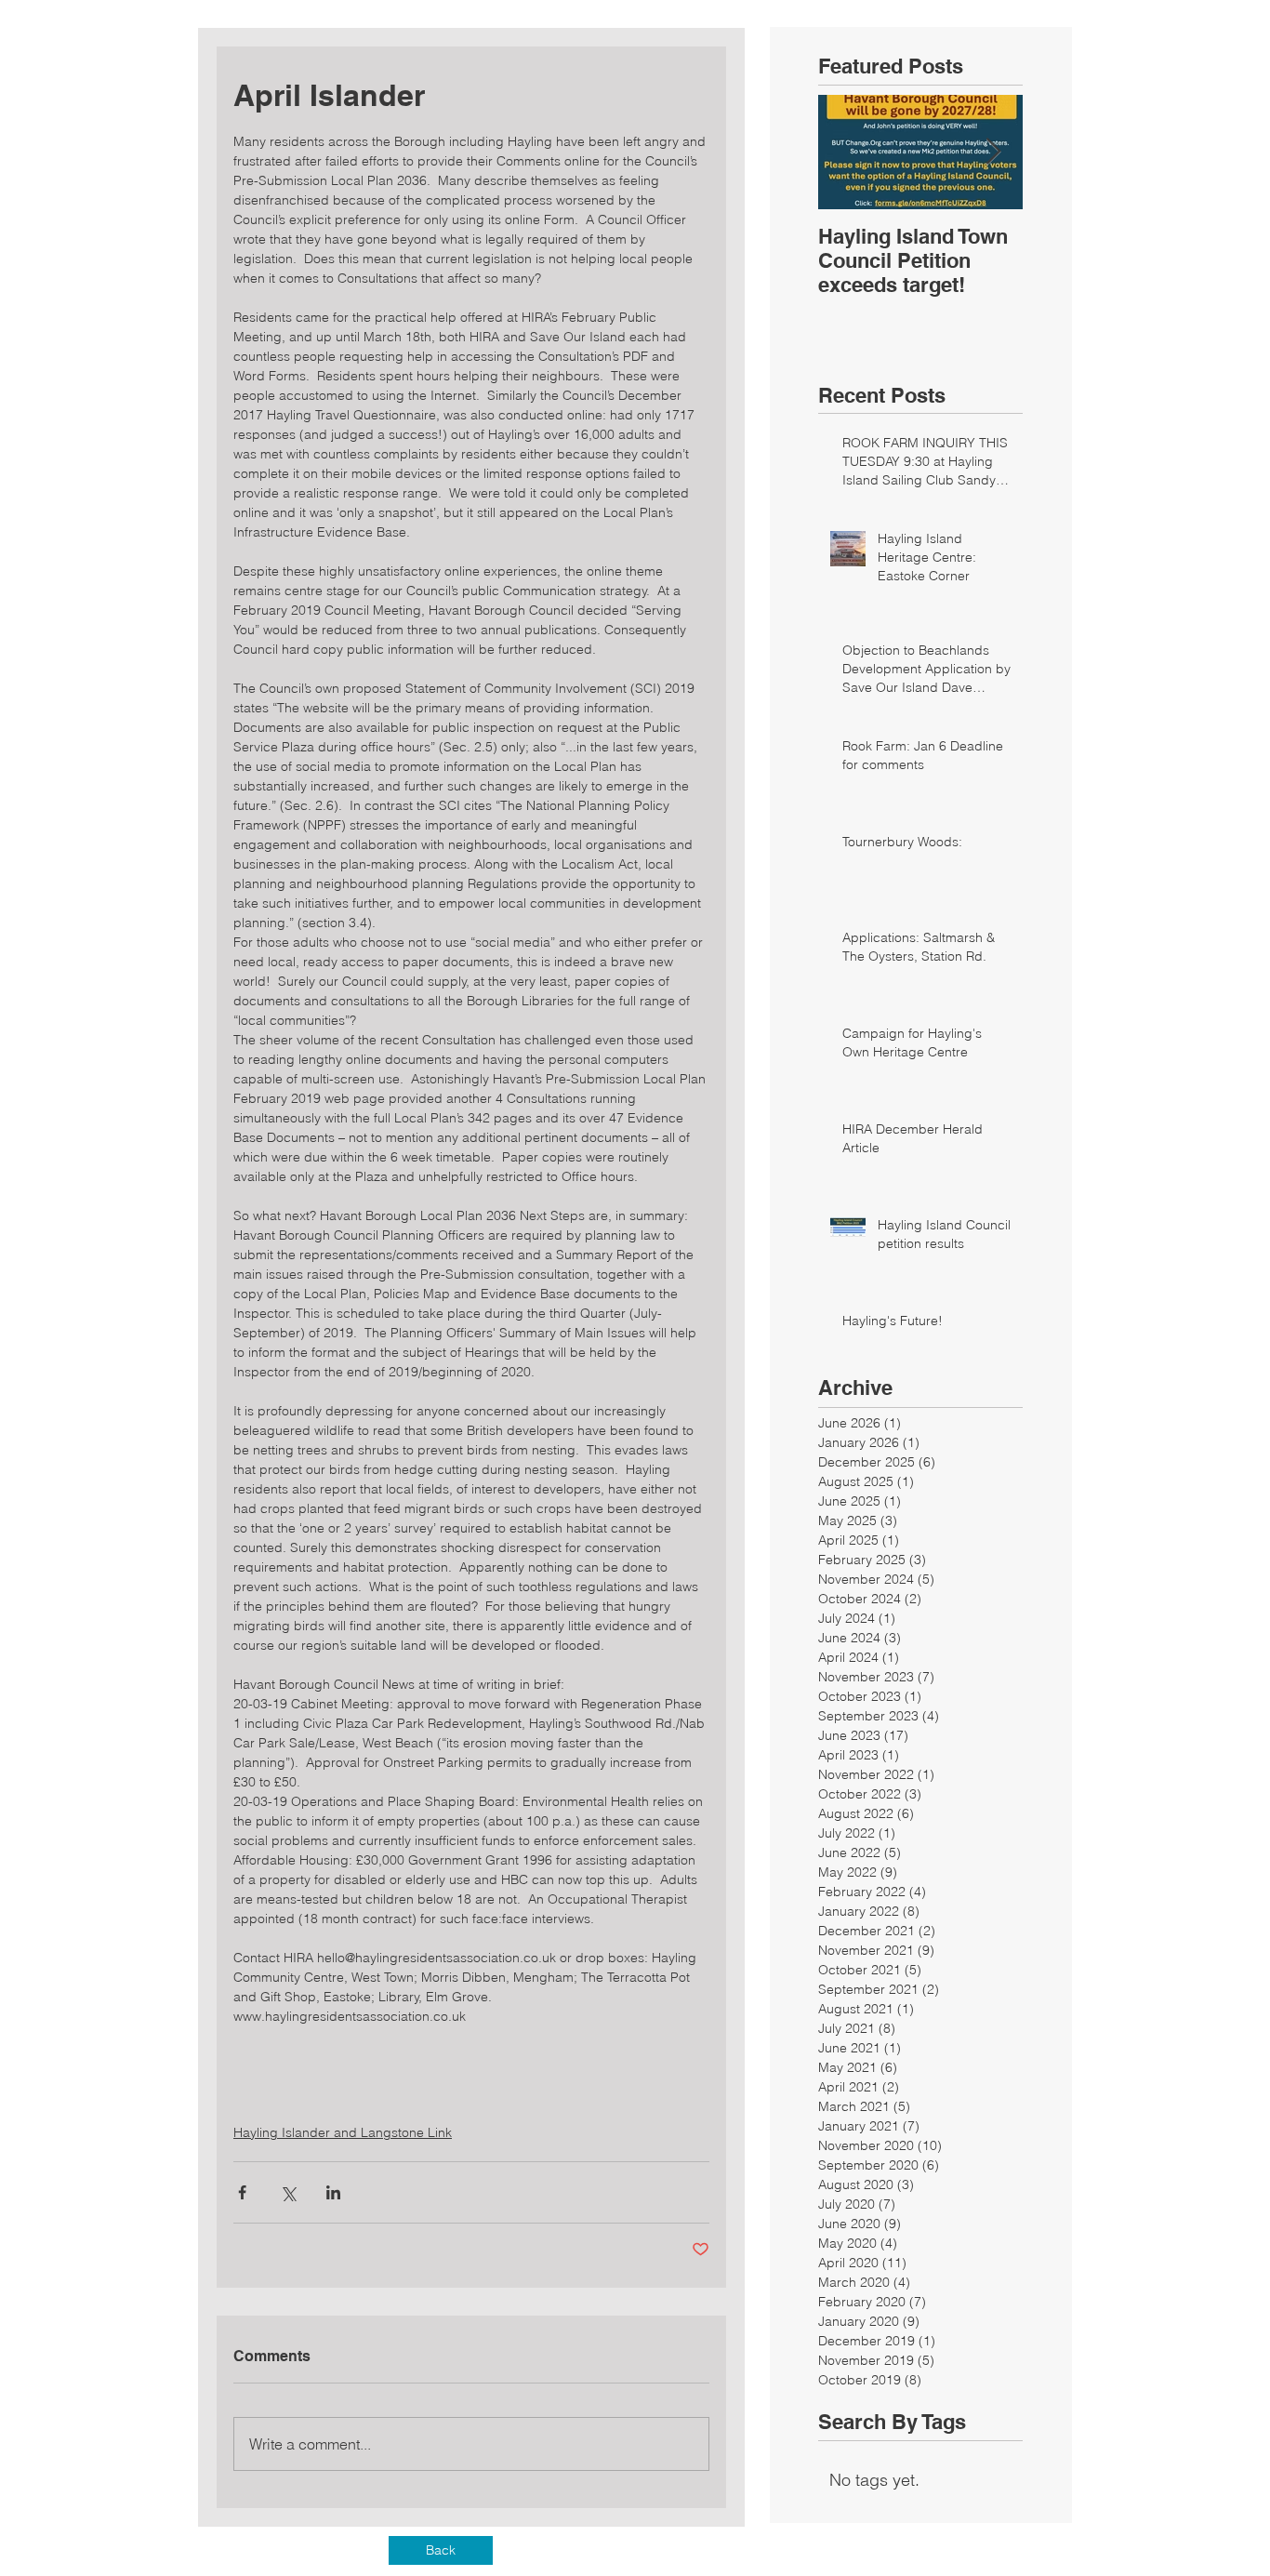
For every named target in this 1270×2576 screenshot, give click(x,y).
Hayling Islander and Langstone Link (343, 2132)
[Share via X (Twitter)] (288, 2192)
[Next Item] (993, 152)
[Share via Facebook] (242, 2192)
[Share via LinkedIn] (333, 2192)
